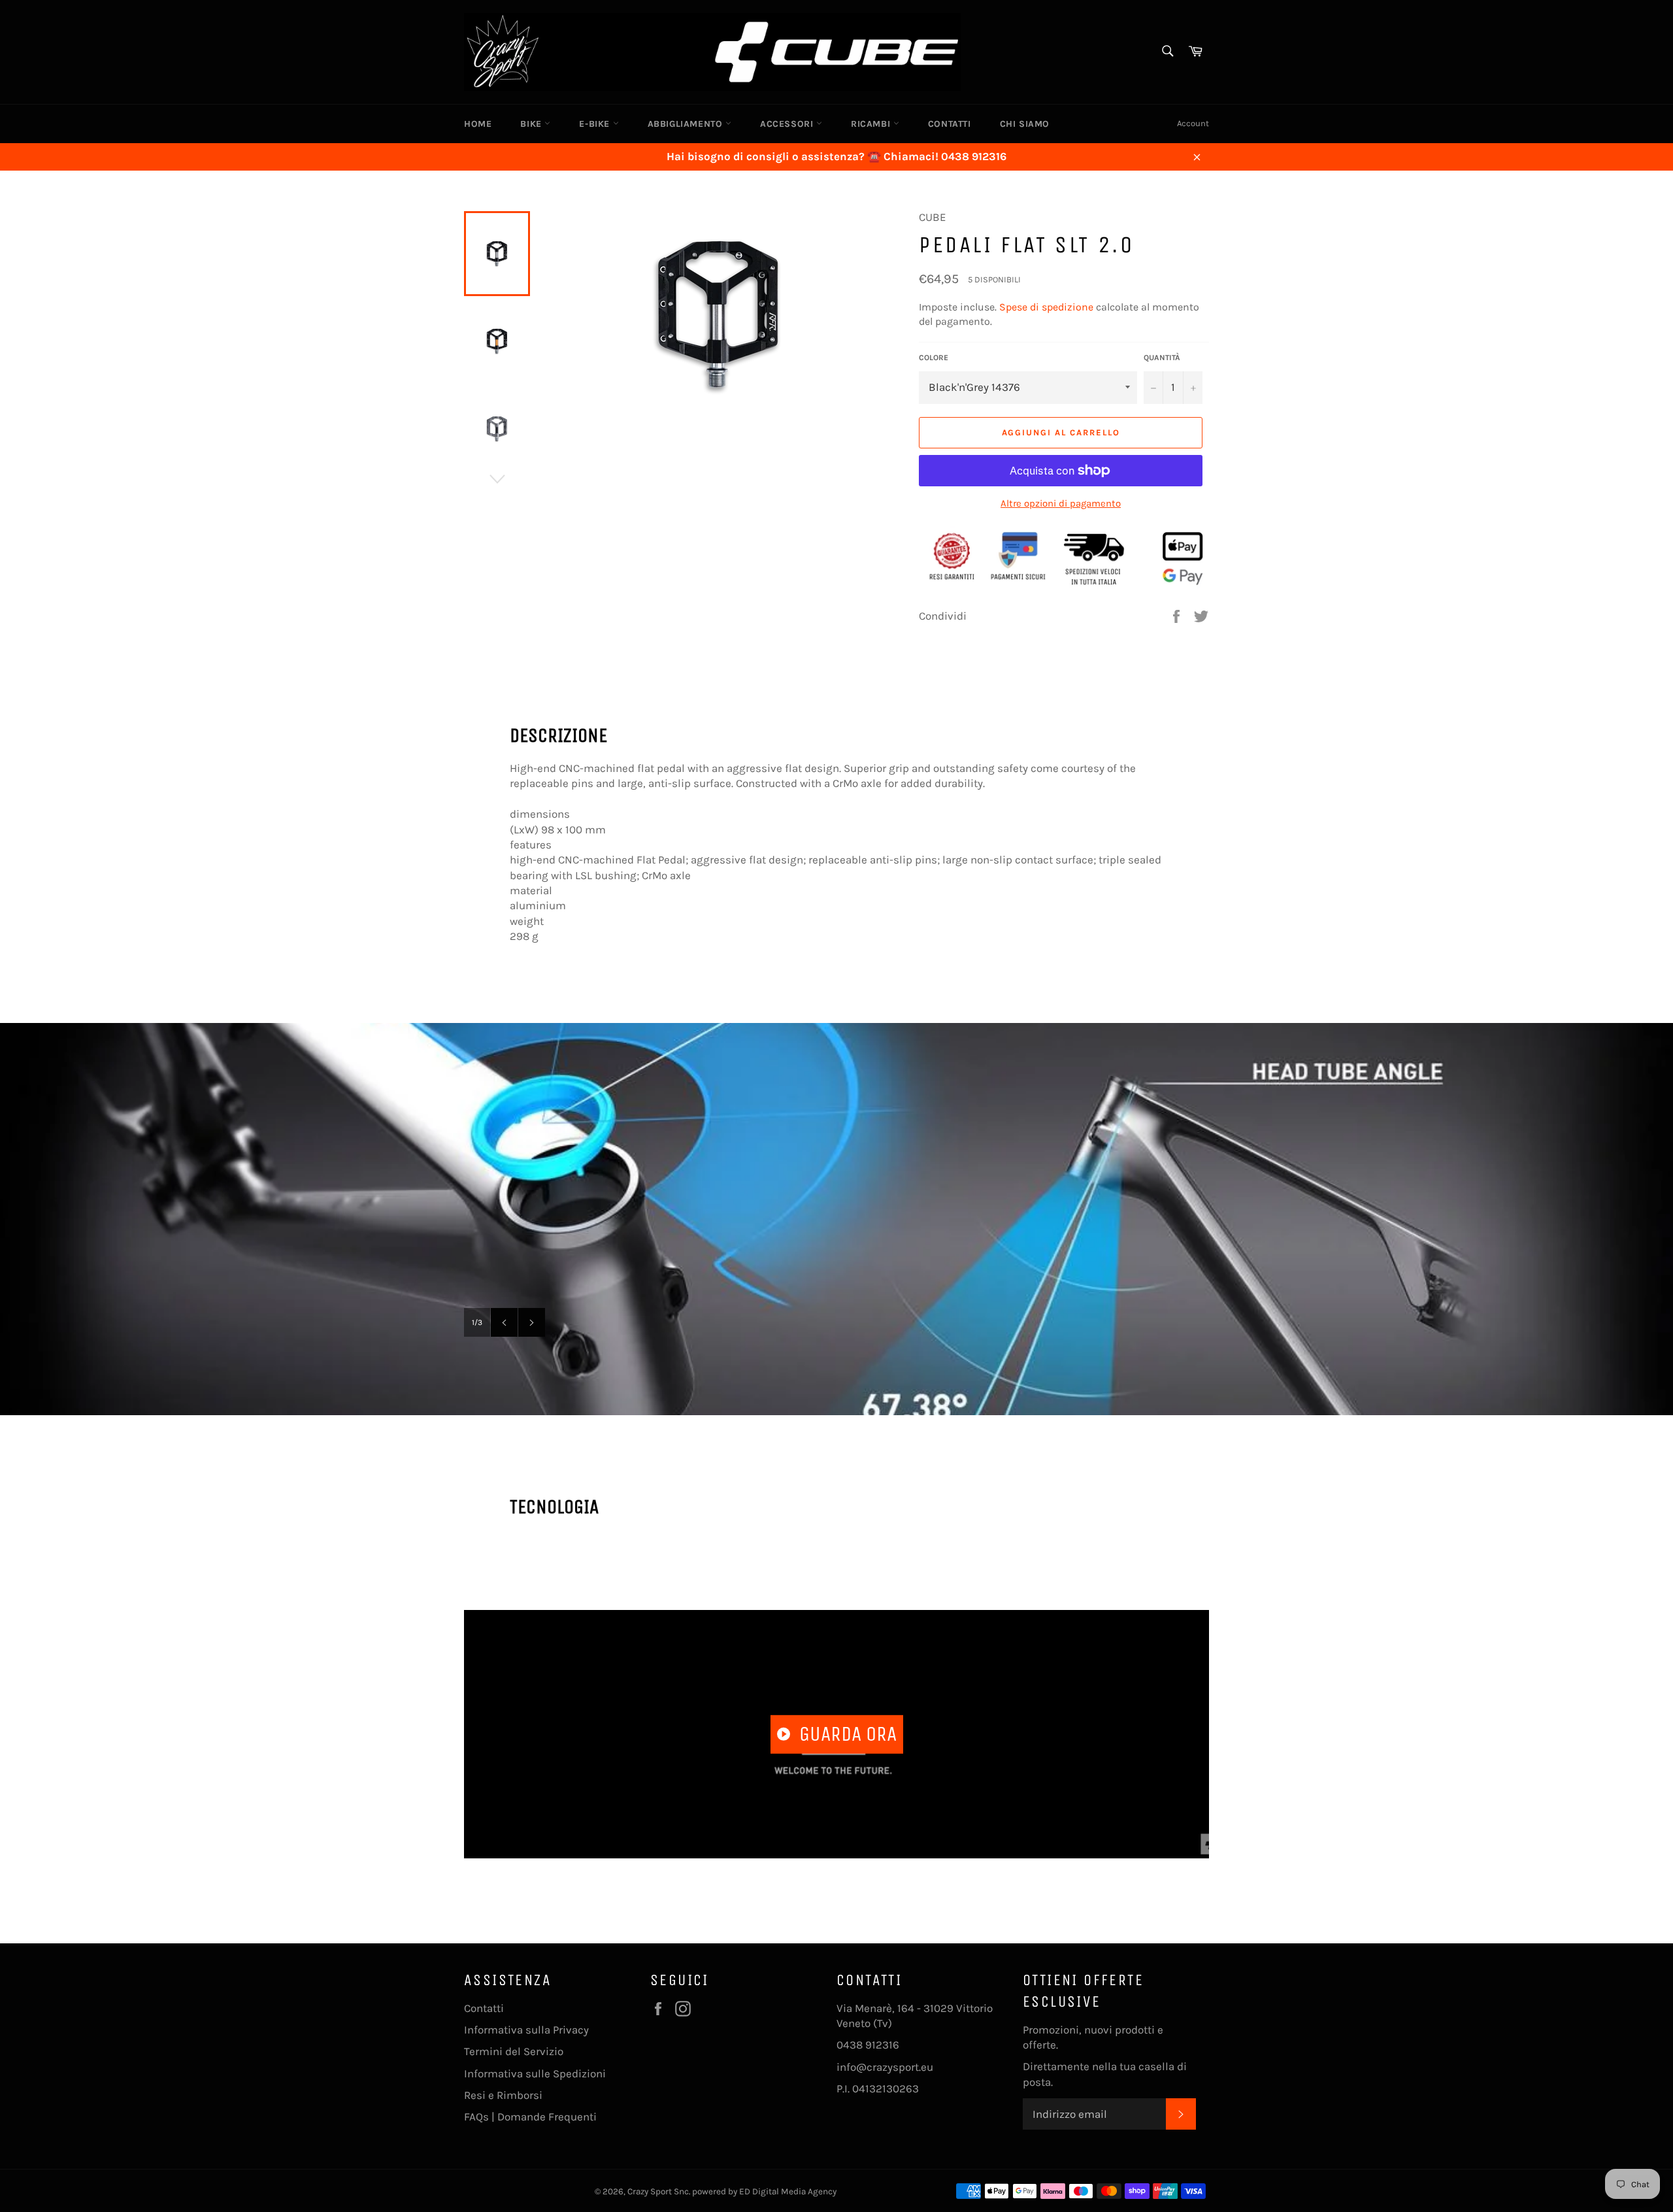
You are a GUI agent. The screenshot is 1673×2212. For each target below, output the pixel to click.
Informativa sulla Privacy (526, 2030)
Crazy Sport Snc (658, 2191)
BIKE (532, 124)
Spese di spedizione (1046, 307)
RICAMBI (872, 124)
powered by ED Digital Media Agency (764, 2191)
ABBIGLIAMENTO (687, 124)
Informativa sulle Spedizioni (535, 2073)
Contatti (484, 2008)
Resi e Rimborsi (503, 2095)
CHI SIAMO (1025, 124)
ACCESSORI (788, 124)
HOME (478, 124)
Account (1193, 123)
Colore (934, 358)
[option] (836, 1219)
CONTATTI (950, 124)
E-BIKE (596, 124)
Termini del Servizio (514, 2051)
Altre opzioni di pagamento (1061, 503)
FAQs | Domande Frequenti (530, 2117)
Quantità (1162, 358)
